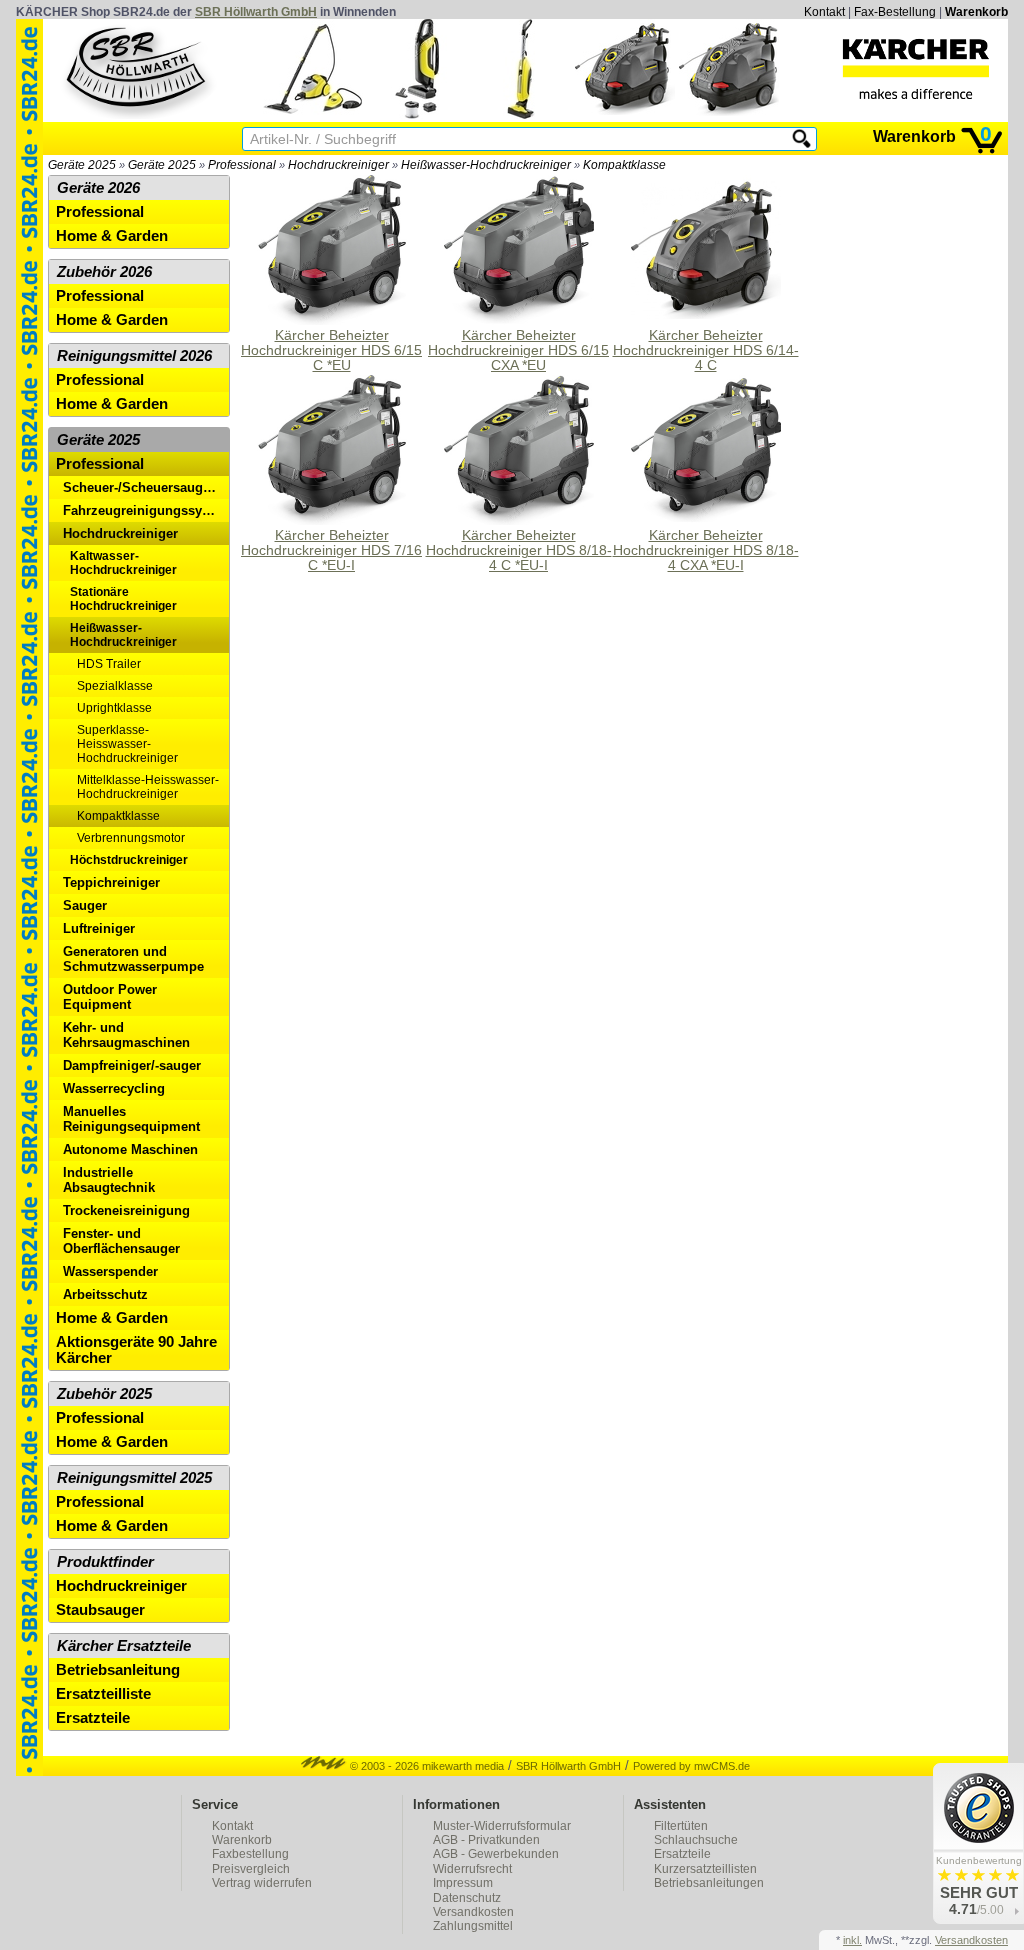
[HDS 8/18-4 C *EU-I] (625, 114)
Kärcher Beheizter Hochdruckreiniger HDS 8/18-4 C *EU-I (519, 550)
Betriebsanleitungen (709, 1883)
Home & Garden (112, 236)
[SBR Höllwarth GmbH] (138, 69)
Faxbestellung (250, 1854)
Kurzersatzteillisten (705, 1869)
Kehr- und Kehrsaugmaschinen (126, 1035)
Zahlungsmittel (473, 1926)
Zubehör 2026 (104, 272)
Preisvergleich (251, 1869)
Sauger (85, 905)
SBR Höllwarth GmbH (256, 12)
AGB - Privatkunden (486, 1840)
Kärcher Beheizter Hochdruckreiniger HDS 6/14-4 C (706, 350)
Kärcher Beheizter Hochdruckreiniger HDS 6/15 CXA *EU (518, 350)
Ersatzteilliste (103, 1694)
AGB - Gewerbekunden (496, 1854)
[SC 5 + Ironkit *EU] (313, 114)
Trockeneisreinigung (126, 1210)
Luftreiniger (99, 928)
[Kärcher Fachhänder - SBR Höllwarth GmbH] (916, 69)
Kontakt (824, 12)
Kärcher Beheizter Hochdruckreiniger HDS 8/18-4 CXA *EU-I (706, 550)
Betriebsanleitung (118, 1670)
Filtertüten (681, 1826)
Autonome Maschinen (130, 1149)
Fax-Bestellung (895, 12)
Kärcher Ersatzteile (124, 1646)
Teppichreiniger (111, 882)
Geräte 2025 (82, 165)
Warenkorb (976, 12)
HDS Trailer (109, 664)
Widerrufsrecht (472, 1869)
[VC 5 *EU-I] (417, 114)
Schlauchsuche (696, 1840)
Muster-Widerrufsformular (502, 1826)
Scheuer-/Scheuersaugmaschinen (146, 487)
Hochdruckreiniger (338, 165)
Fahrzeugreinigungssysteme (146, 510)
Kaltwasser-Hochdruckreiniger (123, 563)
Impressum (463, 1883)
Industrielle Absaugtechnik (109, 1180)
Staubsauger (100, 1610)
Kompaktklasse (624, 165)
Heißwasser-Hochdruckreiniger (486, 165)
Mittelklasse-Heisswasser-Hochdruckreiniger (148, 787)
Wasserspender (110, 1271)
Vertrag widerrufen (262, 1883)
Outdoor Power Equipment (110, 997)
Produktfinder (105, 1562)
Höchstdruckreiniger (129, 860)
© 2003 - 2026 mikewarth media (425, 1766)
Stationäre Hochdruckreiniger (123, 599)
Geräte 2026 (98, 188)
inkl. (852, 1940)
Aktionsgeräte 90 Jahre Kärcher (136, 1350)
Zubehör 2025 (104, 1394)
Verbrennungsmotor (131, 838)
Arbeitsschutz (105, 1294)
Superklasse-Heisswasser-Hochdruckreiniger (127, 744)
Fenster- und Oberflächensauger (121, 1241)
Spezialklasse (115, 686)
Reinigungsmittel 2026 (134, 356)
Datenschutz (467, 1898)
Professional (242, 165)
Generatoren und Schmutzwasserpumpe (133, 959)
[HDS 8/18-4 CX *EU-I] (729, 114)
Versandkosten (473, 1912)
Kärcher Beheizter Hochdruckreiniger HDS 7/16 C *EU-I (331, 550)
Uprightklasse (114, 708)
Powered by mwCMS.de (691, 1766)
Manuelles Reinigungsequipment (131, 1119)
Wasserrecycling (114, 1088)
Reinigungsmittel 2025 (134, 1478)
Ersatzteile (93, 1718)
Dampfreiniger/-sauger (132, 1065)
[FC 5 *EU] (521, 114)
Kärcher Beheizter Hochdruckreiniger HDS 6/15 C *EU (331, 350)
